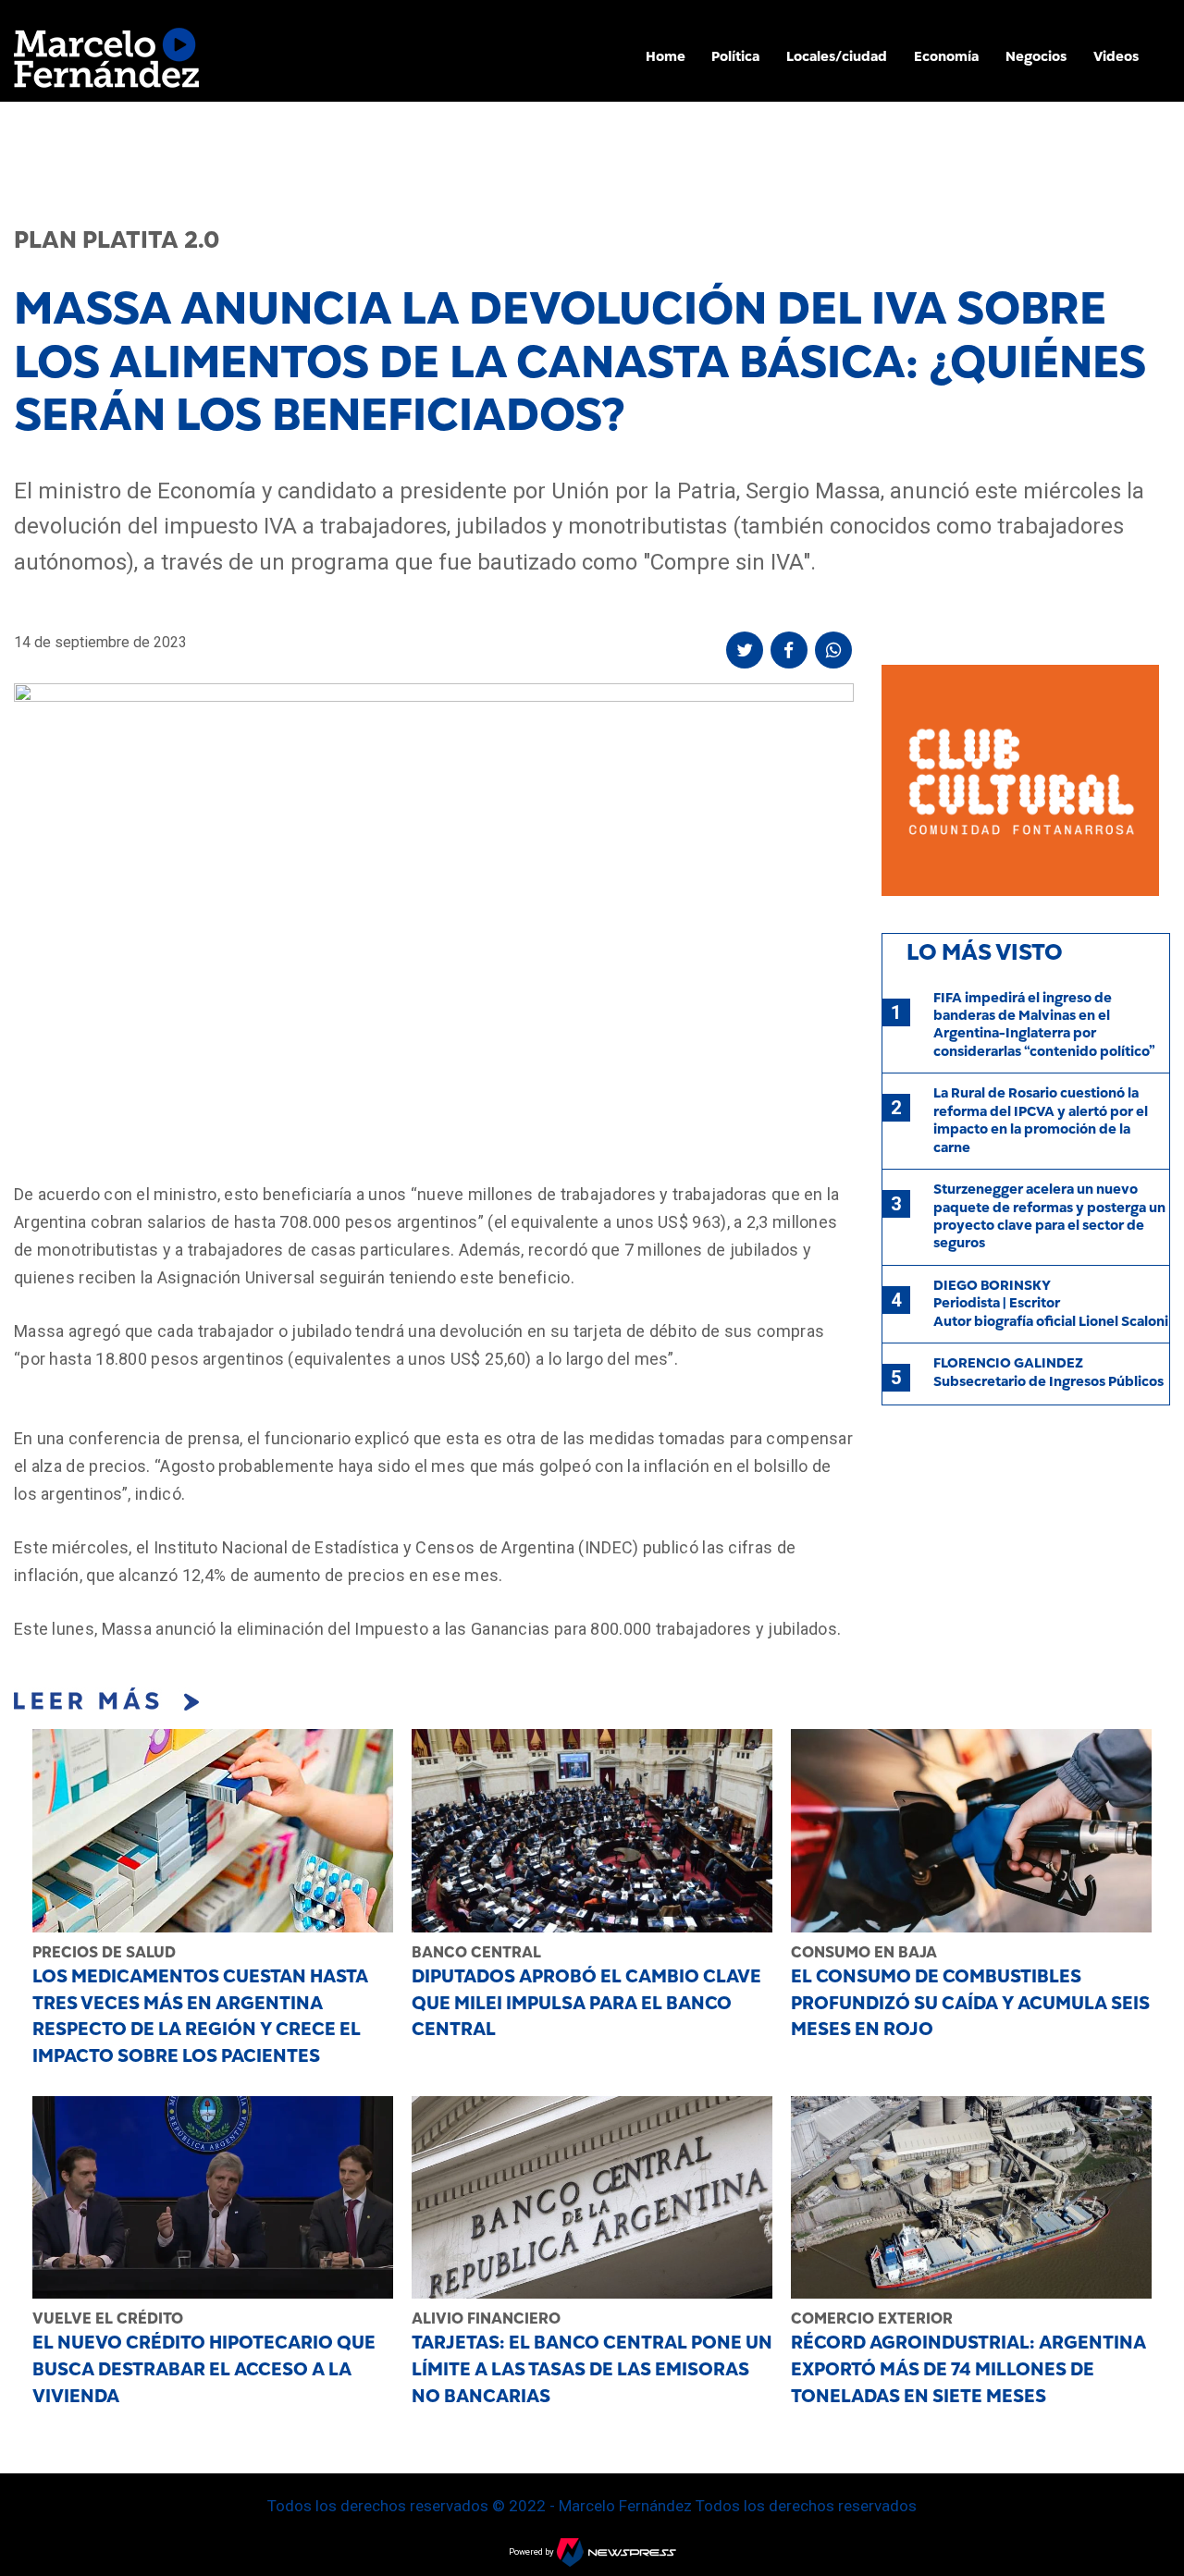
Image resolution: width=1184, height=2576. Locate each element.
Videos (1116, 56)
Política (735, 56)
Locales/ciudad (837, 56)
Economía (946, 56)
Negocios (1036, 56)
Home (666, 56)
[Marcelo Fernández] (106, 62)
